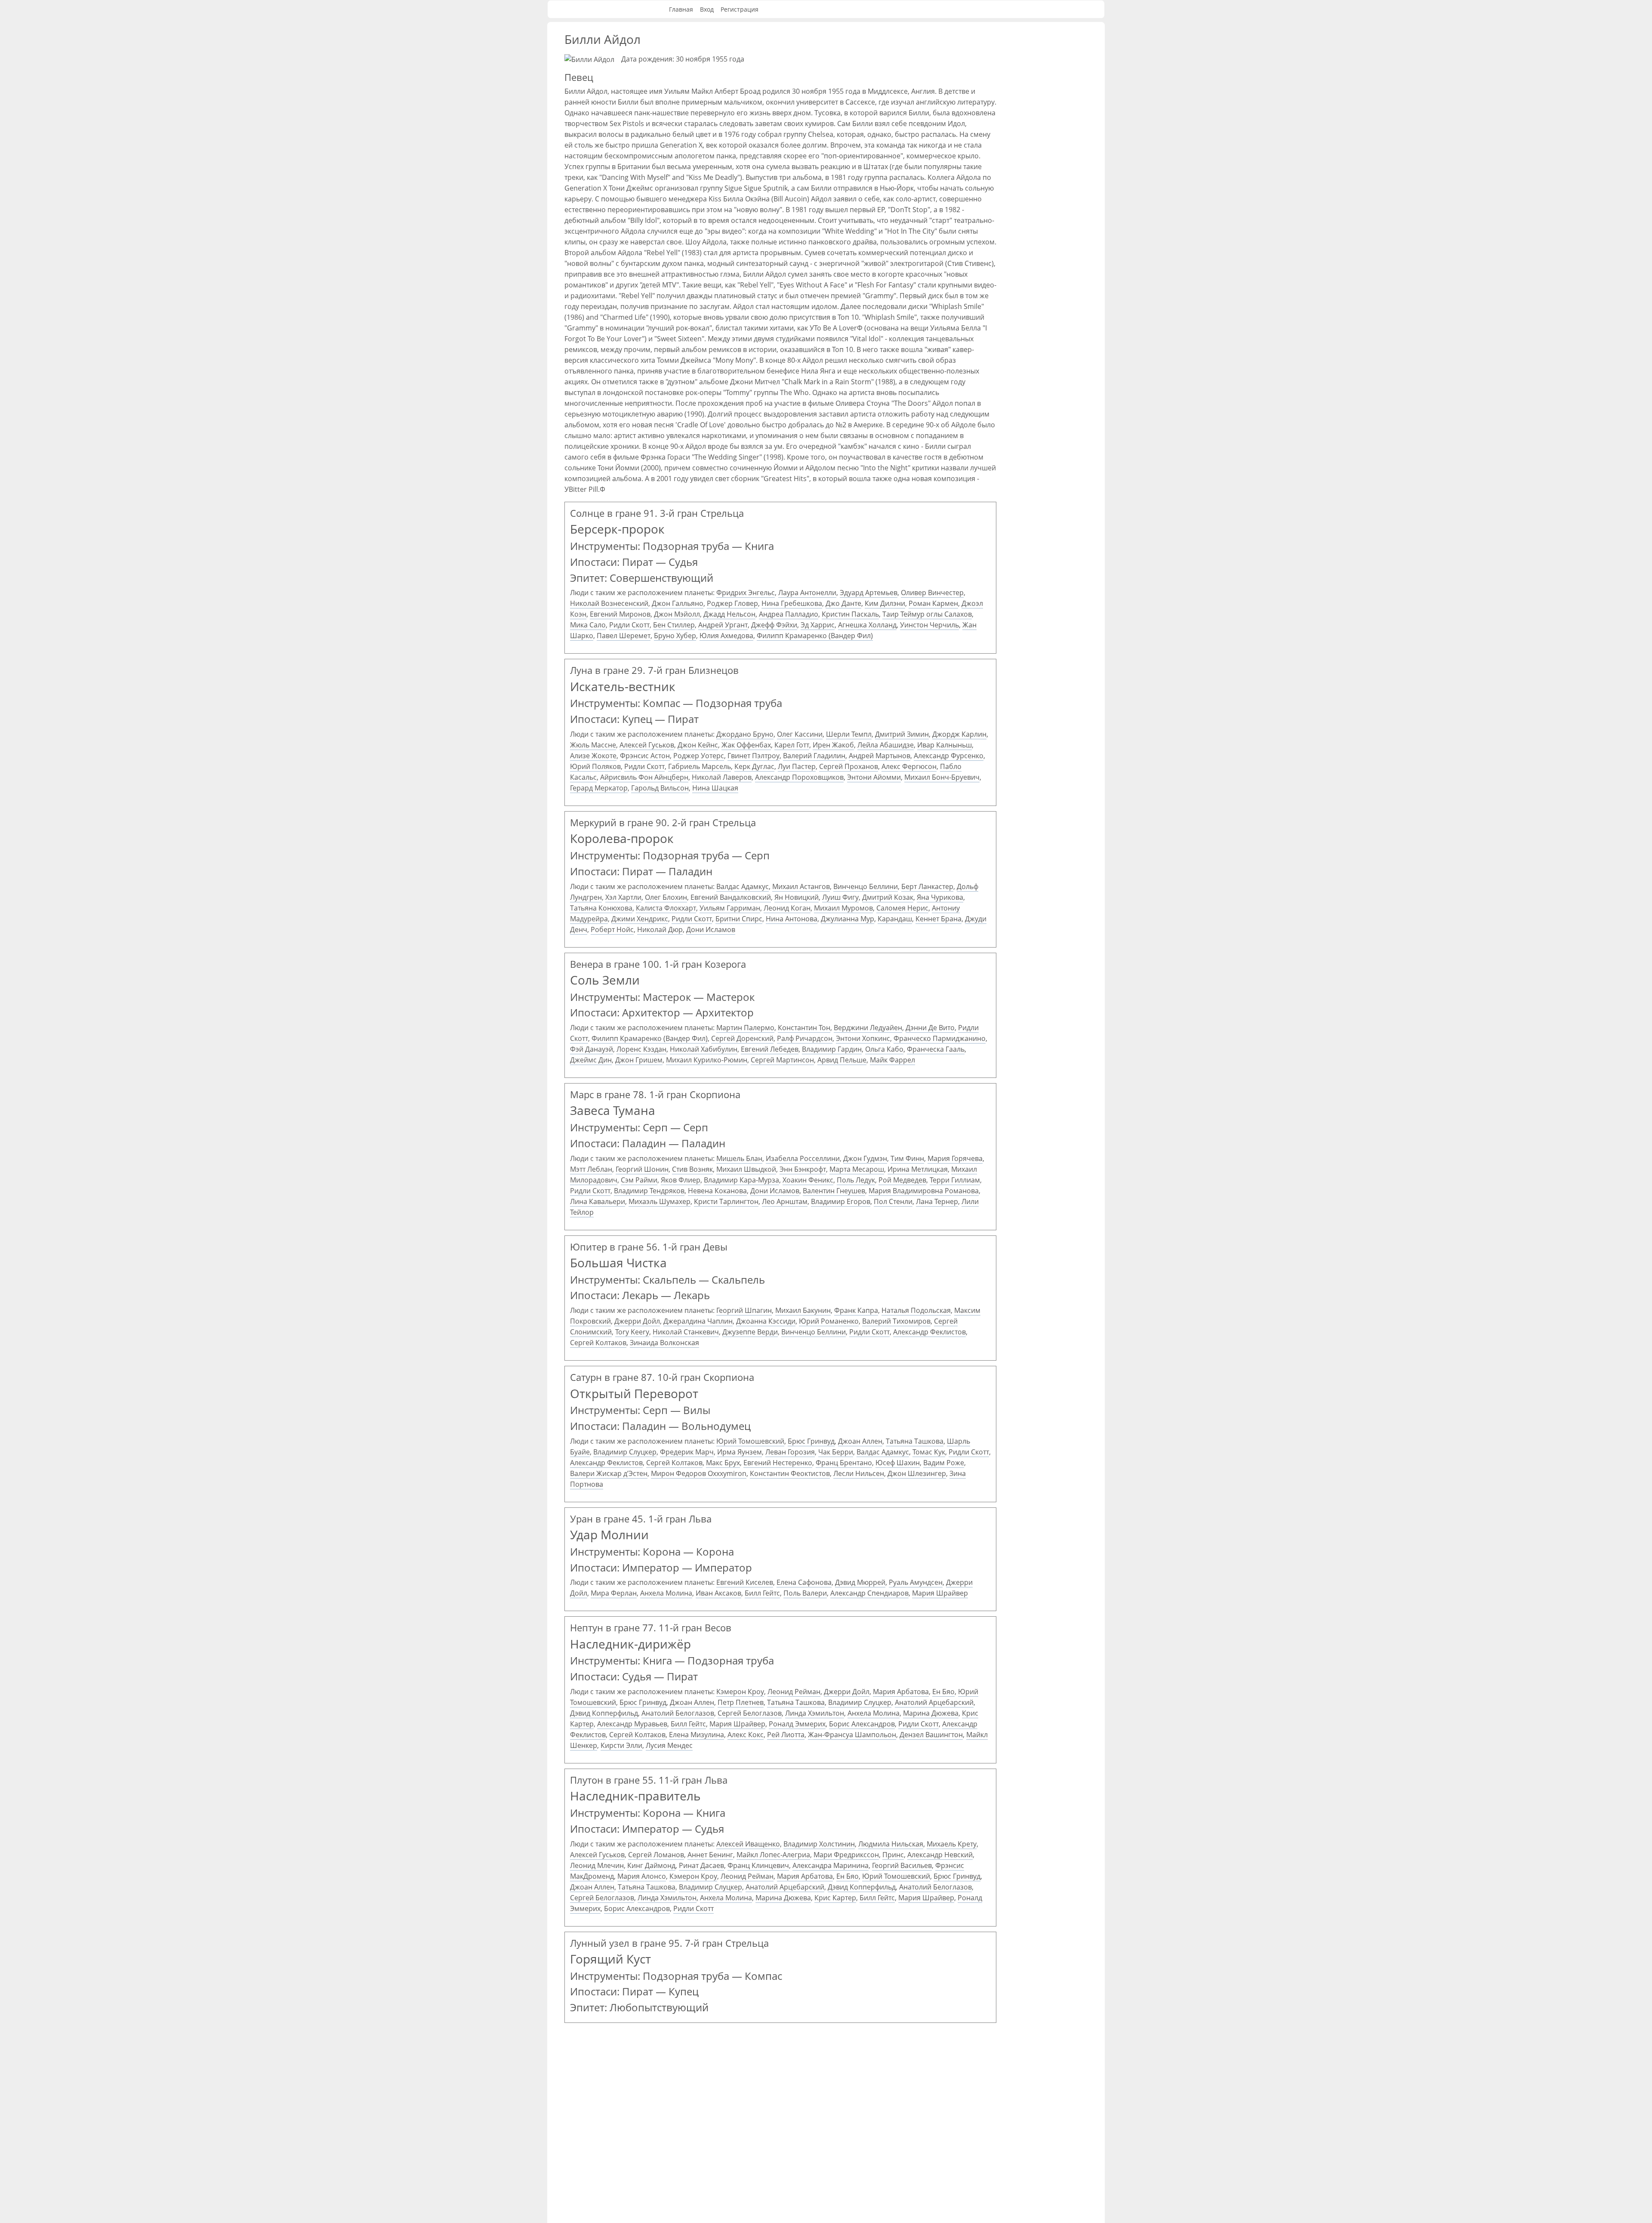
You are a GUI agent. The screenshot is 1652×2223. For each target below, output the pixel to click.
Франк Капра (856, 1310)
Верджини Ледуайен (868, 1028)
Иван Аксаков (718, 1593)
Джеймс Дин (591, 1060)
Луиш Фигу (840, 897)
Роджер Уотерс (699, 756)
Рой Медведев (902, 1180)
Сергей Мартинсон (782, 1060)
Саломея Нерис (902, 908)
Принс (893, 1855)
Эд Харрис (818, 625)
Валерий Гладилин (814, 756)
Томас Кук (929, 1452)
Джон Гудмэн (865, 1158)
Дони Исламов (711, 929)
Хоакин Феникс (808, 1180)
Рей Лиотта (786, 1735)
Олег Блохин (666, 897)
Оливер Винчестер (932, 593)
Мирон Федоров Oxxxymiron (699, 1473)
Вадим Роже (944, 1463)
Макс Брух (723, 1463)
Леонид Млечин (597, 1865)
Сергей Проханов (849, 766)
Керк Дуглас (754, 766)
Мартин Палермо (745, 1028)
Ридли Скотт (629, 625)
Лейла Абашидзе (886, 745)
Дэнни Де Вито (930, 1028)
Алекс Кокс (746, 1735)
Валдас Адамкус (743, 886)
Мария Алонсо (642, 1876)
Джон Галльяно (678, 603)
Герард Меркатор (599, 788)
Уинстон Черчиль (929, 625)
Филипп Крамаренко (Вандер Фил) (815, 636)
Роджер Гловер (732, 603)
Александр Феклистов (929, 1332)
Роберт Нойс (612, 929)
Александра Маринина (831, 1865)
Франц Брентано (844, 1463)
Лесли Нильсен (859, 1473)
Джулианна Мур (848, 919)
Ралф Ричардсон (805, 1038)
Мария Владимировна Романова (924, 1191)
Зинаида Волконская (664, 1343)
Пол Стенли (893, 1201)
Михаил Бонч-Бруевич (942, 777)
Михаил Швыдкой (746, 1169)
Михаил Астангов (801, 886)
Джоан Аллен (860, 1441)
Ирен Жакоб (833, 745)
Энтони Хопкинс (863, 1038)
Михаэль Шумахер (660, 1201)
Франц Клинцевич (758, 1865)
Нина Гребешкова (792, 603)
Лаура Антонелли (807, 593)
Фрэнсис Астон (645, 756)
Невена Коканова (717, 1191)
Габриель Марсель (700, 766)
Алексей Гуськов (647, 745)
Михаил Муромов (843, 908)
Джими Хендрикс (640, 919)
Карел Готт (792, 745)
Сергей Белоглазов (750, 1713)
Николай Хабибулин (704, 1049)
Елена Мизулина (697, 1735)
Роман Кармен (933, 603)
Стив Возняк (692, 1169)
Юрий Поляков (595, 766)
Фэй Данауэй (592, 1049)
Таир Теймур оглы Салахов (927, 614)
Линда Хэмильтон (815, 1713)
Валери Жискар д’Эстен (609, 1473)
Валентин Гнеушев (834, 1191)
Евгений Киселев (745, 1582)
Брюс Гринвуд (811, 1441)
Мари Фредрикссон (846, 1855)
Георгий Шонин (642, 1169)
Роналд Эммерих (797, 1724)
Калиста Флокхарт (666, 908)
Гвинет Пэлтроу (754, 756)
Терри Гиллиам (955, 1180)
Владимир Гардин (832, 1049)
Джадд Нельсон (729, 614)
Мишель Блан (739, 1158)
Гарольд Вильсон (660, 788)
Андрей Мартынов (880, 756)
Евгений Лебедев (770, 1049)
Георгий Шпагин (744, 1310)
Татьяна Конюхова (601, 908)
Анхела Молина (666, 1593)
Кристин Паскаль (850, 614)
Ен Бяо (943, 1692)
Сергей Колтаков (598, 1343)
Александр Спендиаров (869, 1593)
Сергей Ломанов (656, 1855)
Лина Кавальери (598, 1201)
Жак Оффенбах (746, 745)
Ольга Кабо (884, 1049)
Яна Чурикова (940, 897)
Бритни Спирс (739, 919)
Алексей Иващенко (748, 1844)
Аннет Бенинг (710, 1855)
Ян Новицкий (797, 897)
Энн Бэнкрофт (803, 1169)
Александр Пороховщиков (799, 777)
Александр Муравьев (632, 1724)
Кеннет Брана (938, 919)
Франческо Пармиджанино (940, 1038)
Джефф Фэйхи (774, 625)
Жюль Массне (593, 745)
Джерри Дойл (637, 1321)
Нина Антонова (792, 919)
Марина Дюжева (931, 1713)
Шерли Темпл (849, 734)
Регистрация (740, 9)
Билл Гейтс (762, 1593)
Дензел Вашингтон (931, 1735)
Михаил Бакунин (803, 1310)
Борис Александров (862, 1724)
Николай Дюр (660, 929)
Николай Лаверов (722, 777)
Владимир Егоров (841, 1201)
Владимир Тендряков (649, 1191)
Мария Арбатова (901, 1692)
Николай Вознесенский (609, 603)
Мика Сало (588, 625)
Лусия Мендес (669, 1745)
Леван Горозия (790, 1452)
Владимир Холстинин (819, 1844)
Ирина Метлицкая (918, 1169)
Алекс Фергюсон (909, 766)
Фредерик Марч (687, 1452)
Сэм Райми (639, 1180)
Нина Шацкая (715, 788)
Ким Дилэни (885, 603)
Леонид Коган (787, 908)
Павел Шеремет (624, 636)
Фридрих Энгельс (746, 593)
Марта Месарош (857, 1169)
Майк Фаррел (892, 1060)
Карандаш (895, 919)
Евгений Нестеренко (778, 1463)
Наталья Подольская (916, 1310)
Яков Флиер (681, 1180)
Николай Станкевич (686, 1332)
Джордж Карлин (959, 734)
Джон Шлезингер (917, 1473)
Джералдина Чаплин (698, 1321)
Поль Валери (805, 1593)
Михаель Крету (952, 1844)
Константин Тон (804, 1028)
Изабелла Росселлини (803, 1158)
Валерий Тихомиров (896, 1321)
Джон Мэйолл (677, 614)
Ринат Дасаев (701, 1865)
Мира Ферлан (614, 1593)
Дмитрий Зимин (902, 734)
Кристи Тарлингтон (726, 1201)
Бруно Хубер (675, 636)
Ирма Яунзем (740, 1452)
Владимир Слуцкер (625, 1452)
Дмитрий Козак (888, 897)
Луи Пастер (797, 766)
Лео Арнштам (785, 1201)
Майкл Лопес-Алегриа (773, 1855)
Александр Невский (940, 1855)
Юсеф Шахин (898, 1463)
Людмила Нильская (891, 1844)
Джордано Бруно (745, 734)
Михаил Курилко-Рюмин (707, 1060)
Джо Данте (843, 603)
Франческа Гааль (936, 1049)
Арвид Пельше (842, 1060)
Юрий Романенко (829, 1321)
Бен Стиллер (674, 625)
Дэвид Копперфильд (604, 1713)
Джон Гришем (639, 1060)
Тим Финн (907, 1158)
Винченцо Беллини (866, 886)
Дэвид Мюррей (860, 1582)
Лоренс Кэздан (641, 1049)
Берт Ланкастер (927, 886)
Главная (681, 9)
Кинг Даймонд (651, 1865)
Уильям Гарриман (730, 908)
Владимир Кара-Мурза (741, 1180)
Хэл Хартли (623, 897)
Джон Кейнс (698, 745)
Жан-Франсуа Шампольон (852, 1735)
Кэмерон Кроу (740, 1692)
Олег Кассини (800, 734)
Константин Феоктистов (790, 1473)
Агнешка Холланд (867, 625)
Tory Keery (632, 1332)
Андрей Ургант (723, 625)
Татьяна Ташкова (915, 1441)
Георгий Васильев (902, 1865)
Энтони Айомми (874, 777)
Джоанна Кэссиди (766, 1321)
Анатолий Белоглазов (678, 1713)
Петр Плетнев (741, 1702)
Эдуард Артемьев (869, 593)
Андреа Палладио (789, 614)
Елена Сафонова (804, 1582)
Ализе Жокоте (593, 756)
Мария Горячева (955, 1158)
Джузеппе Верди (750, 1332)
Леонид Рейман (794, 1692)
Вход (707, 9)
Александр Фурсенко (949, 756)
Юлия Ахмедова (726, 636)
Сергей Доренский (742, 1038)
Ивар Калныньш (945, 745)
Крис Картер (835, 1898)
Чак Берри (836, 1452)
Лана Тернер (937, 1201)
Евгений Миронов (620, 614)
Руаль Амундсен (916, 1582)
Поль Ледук (856, 1180)
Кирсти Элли (621, 1745)
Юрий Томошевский (750, 1441)
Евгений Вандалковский (731, 897)
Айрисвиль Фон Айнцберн (644, 777)
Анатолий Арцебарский (934, 1702)
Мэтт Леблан (591, 1169)
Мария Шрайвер (940, 1593)
